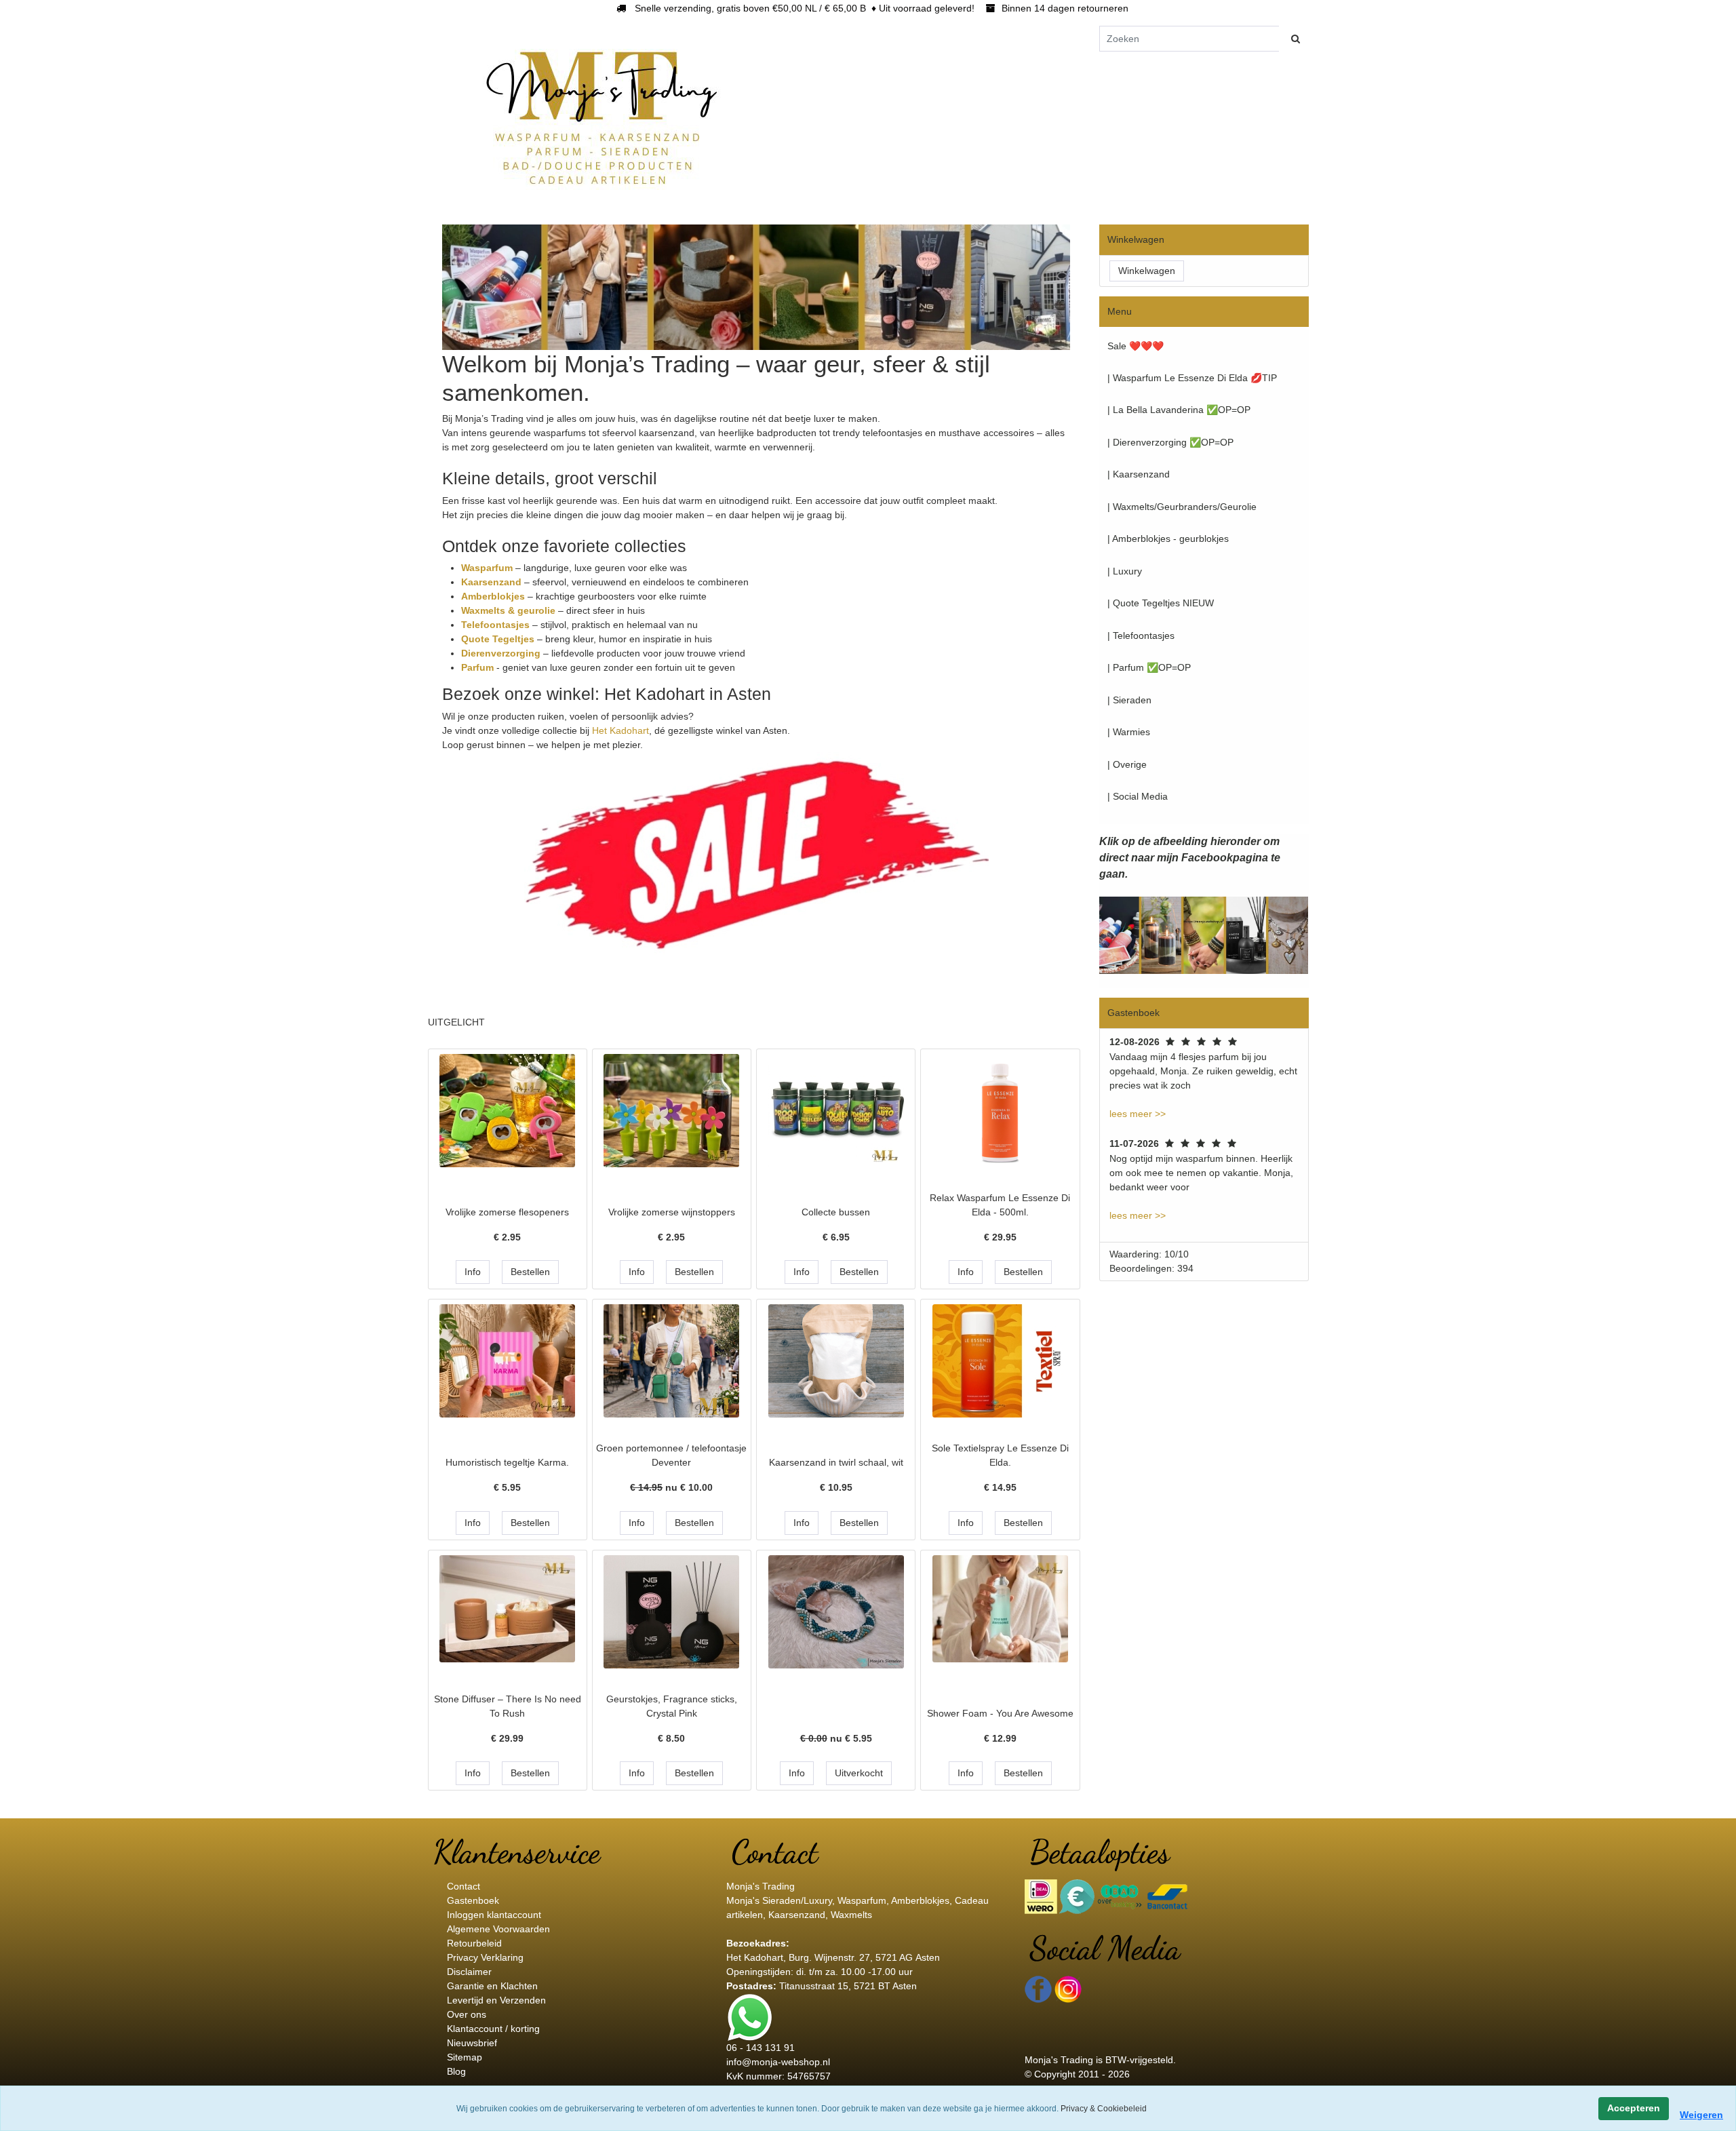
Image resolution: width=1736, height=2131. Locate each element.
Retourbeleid (474, 1943)
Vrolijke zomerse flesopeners (507, 1212)
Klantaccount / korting (493, 2029)
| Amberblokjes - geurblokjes (1168, 539)
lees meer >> (1138, 1114)
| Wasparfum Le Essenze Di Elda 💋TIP (1192, 378)
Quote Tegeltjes (499, 639)
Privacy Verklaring (485, 1957)
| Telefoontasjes (1141, 636)
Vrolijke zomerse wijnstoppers (672, 1212)
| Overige (1127, 764)
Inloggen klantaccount (494, 1915)
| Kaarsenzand (1139, 474)
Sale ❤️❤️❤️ (1136, 346)
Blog (456, 2071)
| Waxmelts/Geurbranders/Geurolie (1182, 507)
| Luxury (1125, 571)
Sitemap (465, 2057)
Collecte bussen (836, 1212)
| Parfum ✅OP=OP (1149, 667)
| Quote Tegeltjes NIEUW (1161, 603)
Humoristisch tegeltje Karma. (507, 1462)
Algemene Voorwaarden (498, 1929)
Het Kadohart (620, 730)
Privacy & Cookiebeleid (1104, 2109)
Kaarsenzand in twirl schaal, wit (836, 1462)
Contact (463, 1886)
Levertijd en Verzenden (496, 2000)
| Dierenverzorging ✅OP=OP (1170, 442)
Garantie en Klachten (492, 1986)
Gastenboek (473, 1900)
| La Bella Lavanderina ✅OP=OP (1179, 410)
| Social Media (1138, 796)
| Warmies (1129, 732)
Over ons (467, 2014)
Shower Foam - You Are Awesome (1000, 1713)
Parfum (479, 667)
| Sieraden (1129, 700)
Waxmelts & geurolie (508, 610)
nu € (671, 1487)
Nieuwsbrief (472, 2043)
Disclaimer (469, 1972)
